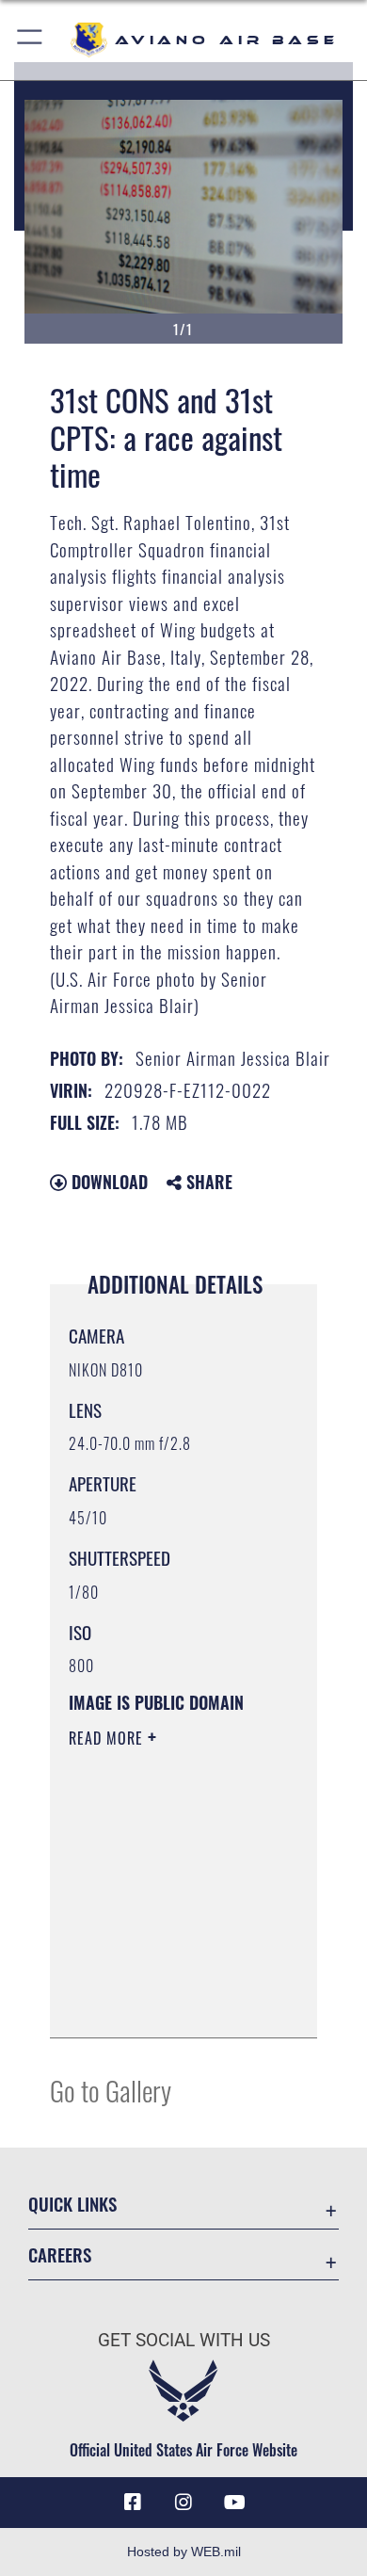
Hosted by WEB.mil (184, 2552)
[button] (31, 40)
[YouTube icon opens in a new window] (234, 2503)
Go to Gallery (111, 2090)
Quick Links (72, 2204)
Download (107, 1182)
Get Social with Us (184, 2340)
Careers (60, 2254)
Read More (108, 1738)
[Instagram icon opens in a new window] (183, 2503)
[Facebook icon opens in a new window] (133, 2503)
